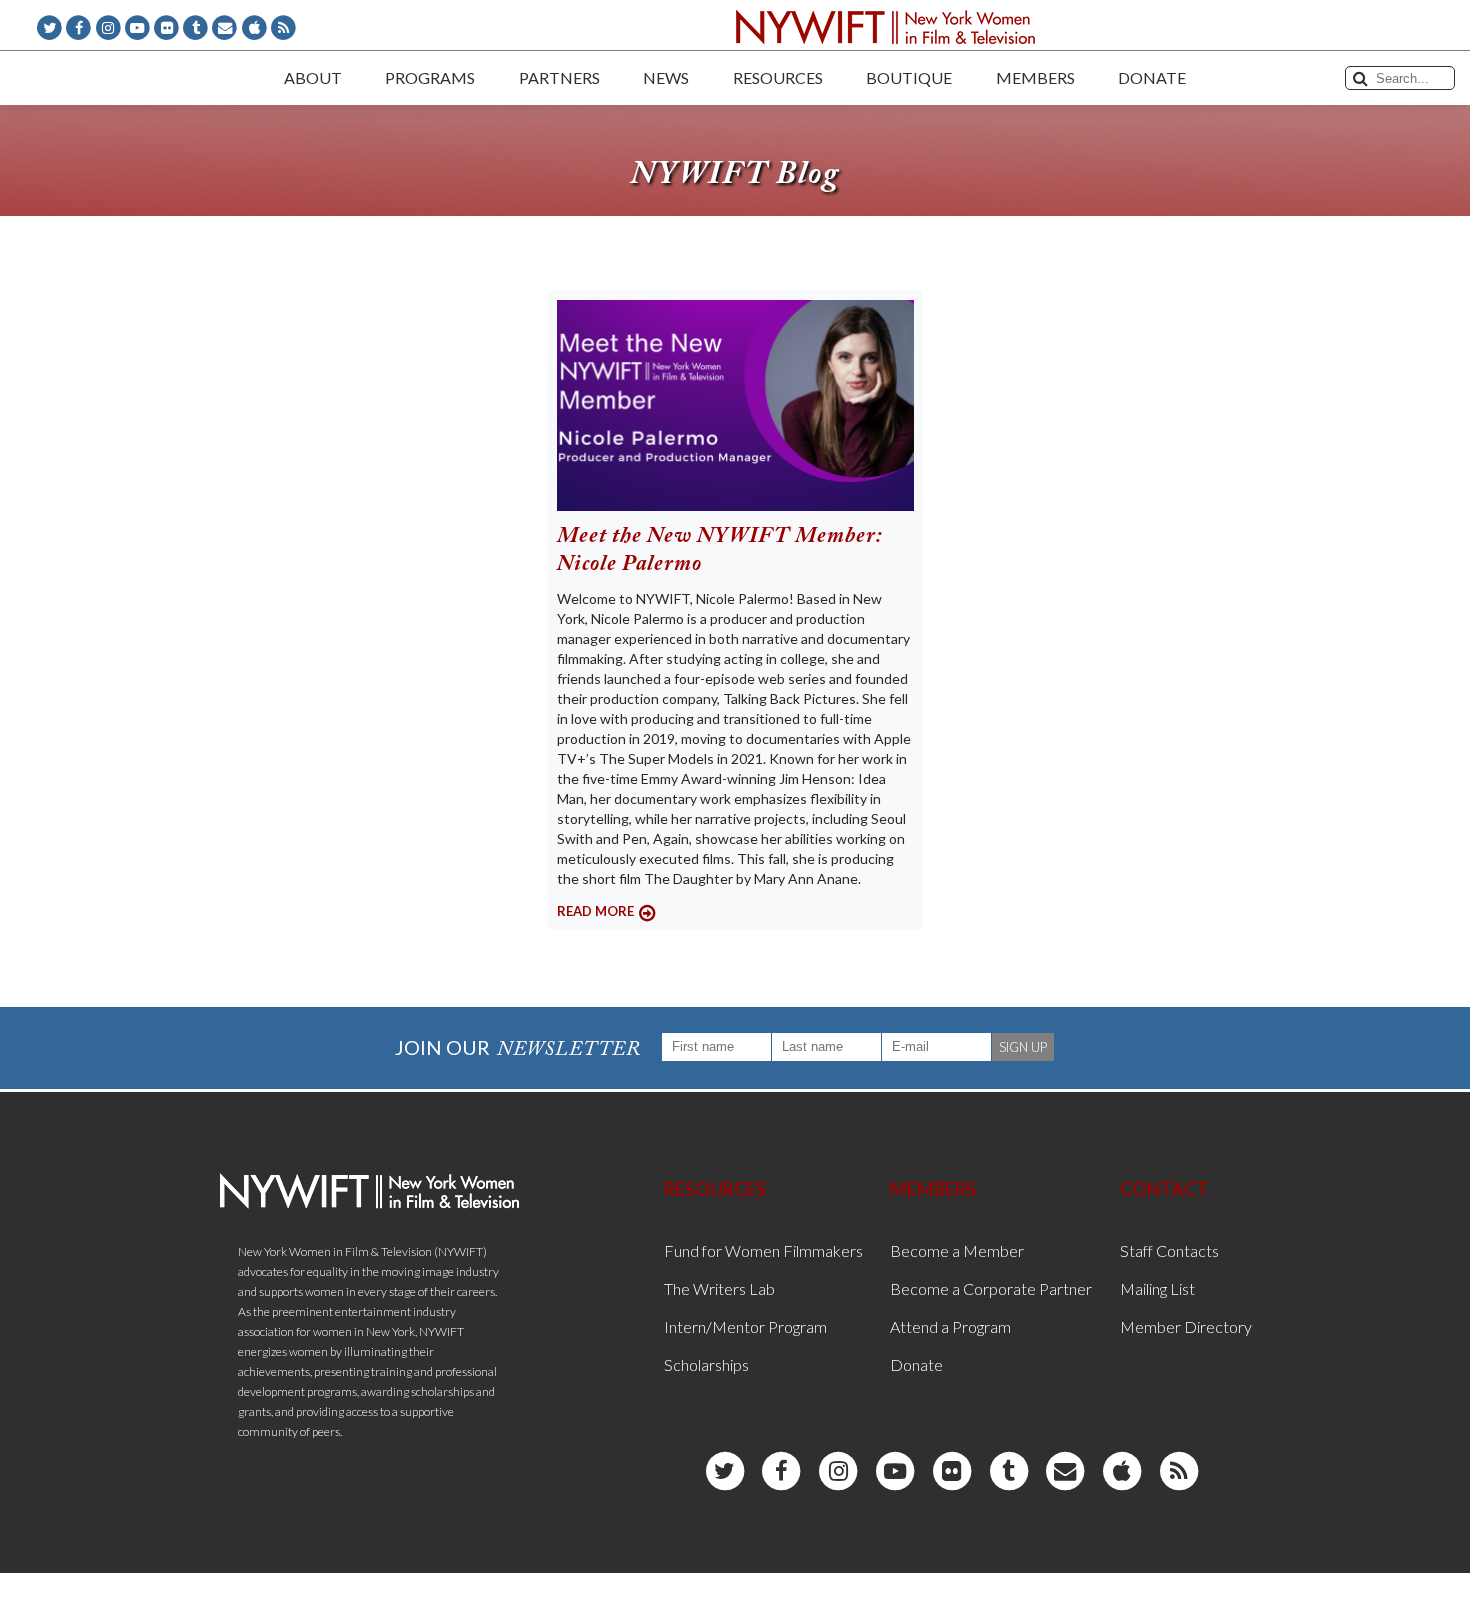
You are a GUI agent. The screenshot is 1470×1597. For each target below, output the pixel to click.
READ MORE (595, 911)
